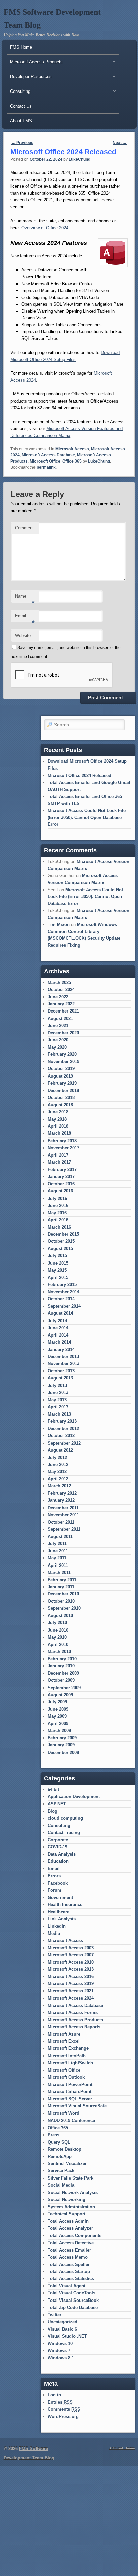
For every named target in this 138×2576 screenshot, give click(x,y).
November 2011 (63, 1515)
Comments (64, 2409)
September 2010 (64, 1608)
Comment (24, 528)
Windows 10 (60, 2344)
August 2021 (60, 1018)
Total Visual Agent (66, 2286)
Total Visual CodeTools (72, 2293)
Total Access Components (75, 2236)
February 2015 (62, 1284)
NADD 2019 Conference (71, 2120)
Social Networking (66, 2199)
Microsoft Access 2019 (71, 1984)
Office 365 (72, 461)
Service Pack (61, 2171)
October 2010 (61, 1601)
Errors (54, 1876)
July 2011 (57, 1544)
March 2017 (59, 1162)
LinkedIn (57, 1926)
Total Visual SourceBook (73, 2300)
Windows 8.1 (61, 2358)
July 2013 (57, 1385)
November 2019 (63, 1062)
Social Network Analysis (73, 2192)
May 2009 (57, 1716)
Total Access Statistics (71, 2279)
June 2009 (58, 1709)
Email (25, 618)
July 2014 (57, 1321)
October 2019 (61, 1069)
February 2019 (62, 1083)
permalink (46, 467)
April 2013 (58, 1407)
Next (120, 143)
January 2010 (61, 1666)
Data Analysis (62, 1854)
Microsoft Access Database (48, 455)
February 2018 (62, 1141)
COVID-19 (57, 1847)
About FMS (21, 121)
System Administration (71, 2207)
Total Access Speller (69, 2264)
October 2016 (61, 1184)
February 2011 (62, 1580)
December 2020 (63, 1033)
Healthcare (58, 1912)
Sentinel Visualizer (67, 2164)
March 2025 (59, 983)
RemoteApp (60, 2157)
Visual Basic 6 (62, 2329)
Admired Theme (122, 2448)
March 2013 (59, 1414)
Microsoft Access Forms (73, 2012)
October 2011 (61, 1522)
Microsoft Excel (64, 2041)
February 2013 (62, 1421)
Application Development (74, 1797)
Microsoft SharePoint (70, 2092)
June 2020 (58, 1040)
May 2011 (57, 1558)
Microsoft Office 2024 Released (79, 775)
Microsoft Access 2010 (71, 1962)
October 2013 (61, 1371)
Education (58, 1861)
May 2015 (57, 1270)
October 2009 (61, 1680)
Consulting (59, 1825)
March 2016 (59, 1227)
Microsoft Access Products (75, 2020)
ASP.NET (57, 1804)
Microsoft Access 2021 (71, 1991)
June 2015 (58, 1263)
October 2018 (61, 1097)
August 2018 (60, 1105)
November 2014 (63, 1292)
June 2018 (58, 1112)
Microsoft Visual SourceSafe (77, 2106)
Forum (54, 1890)
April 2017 (58, 1155)
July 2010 (57, 1623)
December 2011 (63, 1508)
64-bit (53, 1790)
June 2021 (58, 1025)
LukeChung (80, 159)
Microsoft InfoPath (67, 2056)
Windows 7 (59, 2351)
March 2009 (59, 1731)
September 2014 (64, 1306)
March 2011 (59, 1572)
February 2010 (62, 1659)
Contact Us (21, 106)
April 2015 (58, 1277)
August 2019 (60, 1076)
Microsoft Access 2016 (71, 1977)
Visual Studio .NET (67, 2336)
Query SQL (59, 2142)
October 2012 (61, 1436)
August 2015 (60, 1249)
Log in (54, 2395)
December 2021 (63, 1011)
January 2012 (61, 1500)
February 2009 (62, 1738)
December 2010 (63, 1594)
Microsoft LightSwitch (70, 2063)
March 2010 (59, 1651)
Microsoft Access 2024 (71, 1998)
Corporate (58, 1840)
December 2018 (63, 1090)
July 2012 (57, 1457)
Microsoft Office (45, 461)
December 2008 (63, 1752)
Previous (22, 143)
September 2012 (64, 1443)
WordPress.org (63, 2417)
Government (60, 1897)
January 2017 (61, 1177)
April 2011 (58, 1565)
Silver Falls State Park (71, 2178)
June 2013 (58, 1392)
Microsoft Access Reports (74, 2027)
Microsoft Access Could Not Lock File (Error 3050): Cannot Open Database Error (87, 817)
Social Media (61, 2185)
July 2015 (57, 1256)
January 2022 (61, 1004)
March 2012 (59, 1486)
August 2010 (60, 1616)
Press (53, 2135)
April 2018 (58, 1126)
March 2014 (59, 1342)
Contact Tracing (64, 1832)
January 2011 (61, 1587)
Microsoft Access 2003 (71, 1948)
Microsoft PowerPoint (70, 2084)
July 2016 (57, 1198)
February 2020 (62, 1054)
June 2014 (58, 1328)
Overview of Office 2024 (45, 228)
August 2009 (60, 1695)
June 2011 (58, 1551)
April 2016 (58, 1220)
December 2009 (63, 1673)
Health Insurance (65, 1905)
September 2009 (64, 1688)
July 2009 (57, 1702)
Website (23, 636)
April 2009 (58, 1724)
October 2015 (61, 1241)
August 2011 (60, 1537)
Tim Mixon (59, 925)
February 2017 (62, 1170)
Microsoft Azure (64, 2034)
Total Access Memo (68, 2257)
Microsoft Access (72, 449)
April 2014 (58, 1335)
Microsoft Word (63, 2113)
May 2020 (57, 1047)
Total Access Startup (69, 2272)
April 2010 (58, 1644)
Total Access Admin (68, 2221)
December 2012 (63, 1429)
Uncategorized (62, 2322)
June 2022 (58, 997)
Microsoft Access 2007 (71, 1955)
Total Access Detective (71, 2243)
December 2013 (63, 1357)
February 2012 (62, 1493)
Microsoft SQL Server (70, 2099)
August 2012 (60, 1450)
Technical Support (66, 2214)
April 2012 (58, 1479)
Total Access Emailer (69, 2250)
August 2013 (60, 1378)
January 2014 (61, 1350)
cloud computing (65, 1818)
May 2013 (57, 1400)
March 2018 (59, 1133)
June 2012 (58, 1464)
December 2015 (63, 1234)
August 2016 (60, 1191)
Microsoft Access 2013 (71, 1969)
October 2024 (61, 990)
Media (54, 1933)
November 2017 (63, 1148)
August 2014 (60, 1313)
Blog (52, 1811)
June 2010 (58, 1630)
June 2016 (58, 1205)
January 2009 (61, 1745)
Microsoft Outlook (66, 2077)
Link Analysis (62, 1919)
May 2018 (57, 1119)
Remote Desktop (64, 2149)
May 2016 (57, 1213)
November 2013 (63, 1364)
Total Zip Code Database (73, 2307)
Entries (60, 2402)
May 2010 (57, 1637)
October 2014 (61, 1299)
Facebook (58, 1883)
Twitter (54, 2315)
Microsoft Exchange (68, 2048)
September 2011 (64, 1529)
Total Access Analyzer (70, 2228)
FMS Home (21, 47)
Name (25, 598)
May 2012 (57, 1471)
